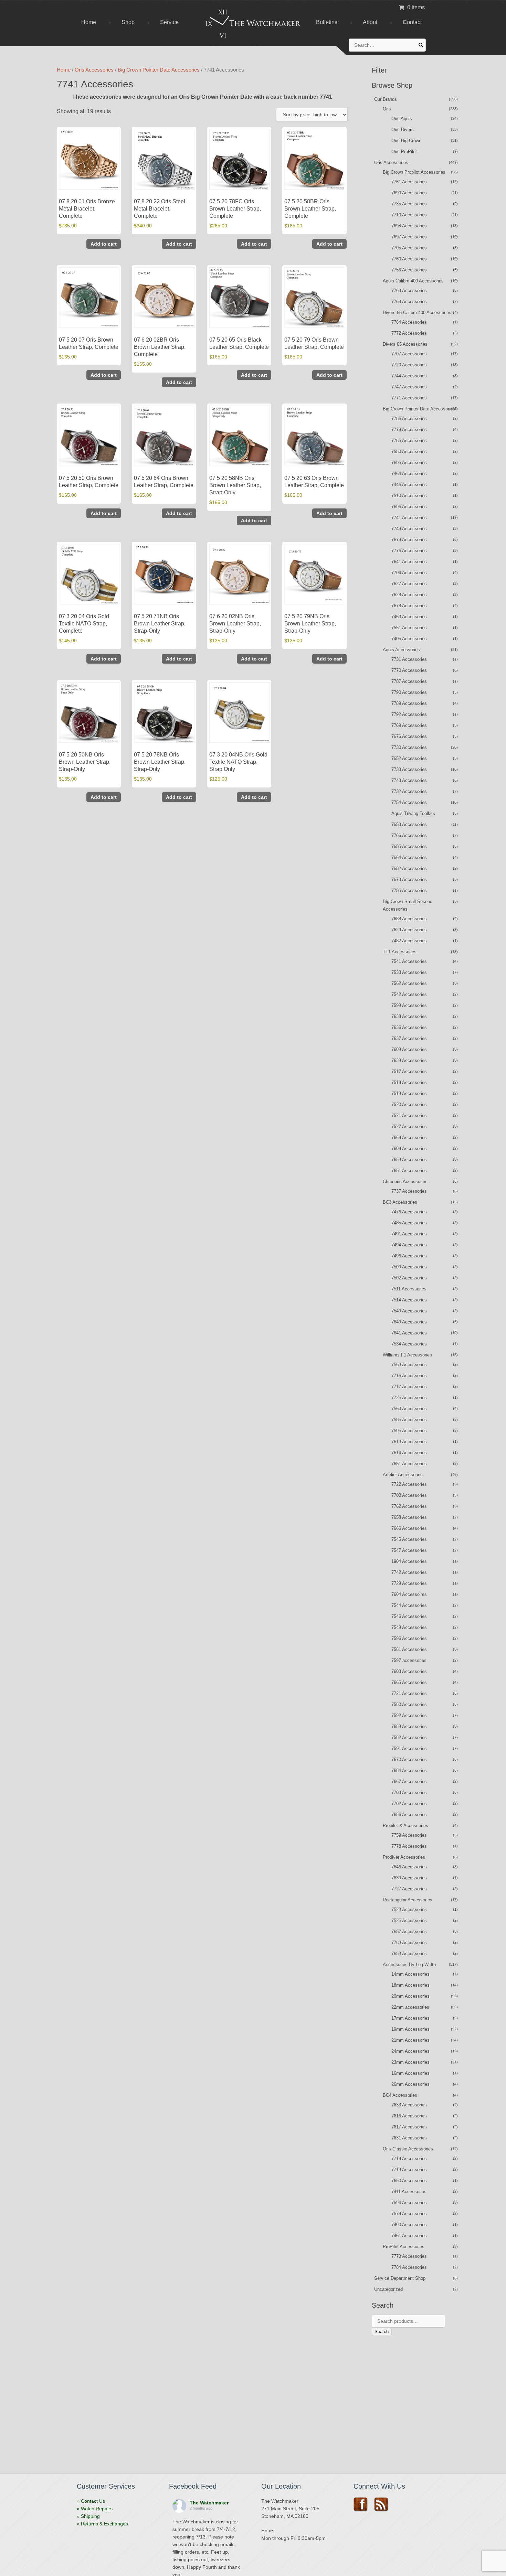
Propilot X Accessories (405, 1826)
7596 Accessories (409, 1638)
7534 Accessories (409, 1344)
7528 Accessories (409, 1909)
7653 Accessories (409, 824)
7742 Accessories (409, 1572)
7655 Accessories (409, 846)
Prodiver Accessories (404, 1857)
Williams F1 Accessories (407, 1355)
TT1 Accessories (400, 952)
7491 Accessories (409, 1234)
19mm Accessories (410, 2029)
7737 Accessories (409, 1191)
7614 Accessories (409, 1453)
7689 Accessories (409, 1726)
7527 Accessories (409, 1126)
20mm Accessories (410, 1996)
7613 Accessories (409, 1442)
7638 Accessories (409, 1016)
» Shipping (88, 2516)
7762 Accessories (409, 1506)
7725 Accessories (409, 1398)
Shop (128, 22)
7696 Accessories (409, 507)
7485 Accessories (409, 1223)
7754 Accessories (409, 802)
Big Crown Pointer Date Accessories (159, 70)
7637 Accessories (409, 1038)
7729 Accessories (409, 1583)
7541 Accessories (409, 961)
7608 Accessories (409, 1149)
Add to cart (104, 244)
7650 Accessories (409, 2181)
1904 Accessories (409, 1561)
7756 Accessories (409, 270)
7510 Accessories (409, 496)
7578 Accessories (409, 2214)
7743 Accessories (409, 780)
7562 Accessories (409, 983)
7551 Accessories (409, 628)
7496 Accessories (409, 1256)
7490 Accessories (409, 2225)
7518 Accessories (409, 1082)
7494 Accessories (409, 1245)
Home (89, 22)
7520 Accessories (409, 1104)
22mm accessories (410, 2007)
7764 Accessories (409, 322)
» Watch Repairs (95, 2509)
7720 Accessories (409, 365)
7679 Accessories (409, 540)
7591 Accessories (409, 1748)
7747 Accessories (409, 387)
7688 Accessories (409, 919)
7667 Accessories (409, 1781)
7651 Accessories (409, 1171)
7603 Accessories (409, 1671)
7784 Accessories (409, 2267)
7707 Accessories (409, 354)
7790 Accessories (409, 692)
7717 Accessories (409, 1387)
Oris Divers (403, 130)
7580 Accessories (409, 1704)
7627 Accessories (409, 584)
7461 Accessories (409, 2236)
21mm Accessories (410, 2040)
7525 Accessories (409, 1920)
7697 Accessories (409, 237)
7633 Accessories (409, 2105)
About (370, 22)
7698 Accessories (409, 226)
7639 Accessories (409, 1060)
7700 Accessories (409, 1495)
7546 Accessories (409, 1616)
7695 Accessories (409, 463)
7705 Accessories (409, 248)
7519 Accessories (409, 1093)
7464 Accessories (409, 474)
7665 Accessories (409, 1682)
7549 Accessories (409, 1627)
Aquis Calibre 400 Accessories (413, 281)
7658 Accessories (409, 1517)
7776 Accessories (409, 551)
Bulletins (327, 22)
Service (169, 22)
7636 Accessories (409, 1027)
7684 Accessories (409, 1770)
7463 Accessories (409, 617)
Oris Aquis (402, 119)
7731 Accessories (409, 659)
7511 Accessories (409, 1289)
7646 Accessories (409, 1867)
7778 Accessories (409, 1846)
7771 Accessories (409, 398)
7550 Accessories (409, 452)
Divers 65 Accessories (405, 344)
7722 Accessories (409, 1484)
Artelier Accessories (403, 1475)
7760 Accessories (409, 259)
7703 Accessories (409, 1793)
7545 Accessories (409, 1539)
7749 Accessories (409, 529)
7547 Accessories (409, 1550)
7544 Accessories (409, 1605)
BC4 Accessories (400, 2095)
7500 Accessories (409, 1267)
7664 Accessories (409, 857)
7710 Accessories (409, 215)
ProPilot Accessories (404, 2247)
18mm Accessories (410, 1985)
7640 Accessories (409, 1322)
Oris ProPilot (404, 152)
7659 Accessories (409, 1160)
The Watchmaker (209, 2503)
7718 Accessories (409, 2159)
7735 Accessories (409, 204)
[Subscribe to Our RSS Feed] (384, 2504)
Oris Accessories (94, 70)
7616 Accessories (409, 2116)
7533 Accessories (409, 972)
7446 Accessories (409, 485)
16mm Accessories (410, 2073)
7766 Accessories (409, 835)
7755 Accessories (409, 890)
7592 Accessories (409, 1715)
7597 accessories (409, 1660)
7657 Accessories (409, 1931)
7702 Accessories (409, 1804)
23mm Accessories (410, 2062)
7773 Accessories (409, 2256)
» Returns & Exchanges (102, 2524)
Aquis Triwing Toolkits (413, 813)
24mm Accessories (410, 2051)
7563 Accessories (409, 1365)
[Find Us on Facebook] (363, 2504)
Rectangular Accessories (408, 1900)
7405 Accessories (409, 639)
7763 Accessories (409, 291)
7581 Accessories (409, 1649)
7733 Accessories (409, 769)
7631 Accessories (409, 2138)
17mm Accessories (410, 2018)
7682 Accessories (409, 868)
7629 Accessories (409, 930)
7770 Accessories (409, 670)
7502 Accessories (409, 1278)
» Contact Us (91, 2501)
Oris (387, 109)
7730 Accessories (409, 747)
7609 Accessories (409, 1049)
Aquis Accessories (401, 650)
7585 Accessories (409, 1420)
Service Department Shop (400, 2278)
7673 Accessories (409, 879)
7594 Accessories (409, 2203)
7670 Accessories (409, 1759)
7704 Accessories (409, 573)
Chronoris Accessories (405, 1182)
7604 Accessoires (409, 1594)
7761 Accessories (409, 182)
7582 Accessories (409, 1737)
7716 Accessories (409, 1376)
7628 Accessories (409, 595)
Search (382, 2332)
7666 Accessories (409, 1528)
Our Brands (386, 99)
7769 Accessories (409, 302)
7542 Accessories (409, 994)
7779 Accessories (409, 430)
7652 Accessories (409, 758)
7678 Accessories (409, 606)
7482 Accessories (409, 941)
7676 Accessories (409, 736)
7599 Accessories (409, 1005)
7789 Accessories (409, 703)
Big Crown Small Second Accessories (408, 905)
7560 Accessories (409, 1409)
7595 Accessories (409, 1431)
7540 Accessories (409, 1311)
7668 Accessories (409, 1137)
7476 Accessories (409, 1212)
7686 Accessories (409, 1815)
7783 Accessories (409, 1942)
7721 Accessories (409, 1693)
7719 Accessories (409, 2170)
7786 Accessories (409, 418)
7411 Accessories (409, 2192)
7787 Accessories (409, 681)
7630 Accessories (409, 1878)
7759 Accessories (409, 1835)
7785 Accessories (409, 441)
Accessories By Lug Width (409, 1965)
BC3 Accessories (400, 1202)
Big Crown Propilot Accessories (414, 172)
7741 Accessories (409, 518)
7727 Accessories (409, 1889)
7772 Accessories (409, 333)
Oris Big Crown (406, 141)
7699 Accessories (409, 193)
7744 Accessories (409, 376)
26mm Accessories (410, 2084)
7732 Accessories (409, 791)
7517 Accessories (409, 1071)
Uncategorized (388, 2289)
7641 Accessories (409, 562)
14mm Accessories (410, 1974)
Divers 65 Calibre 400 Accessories (417, 313)
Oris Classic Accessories (408, 2149)
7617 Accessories (409, 2127)
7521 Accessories (409, 1115)
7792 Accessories (409, 714)
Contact (412, 22)
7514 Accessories (409, 1300)
